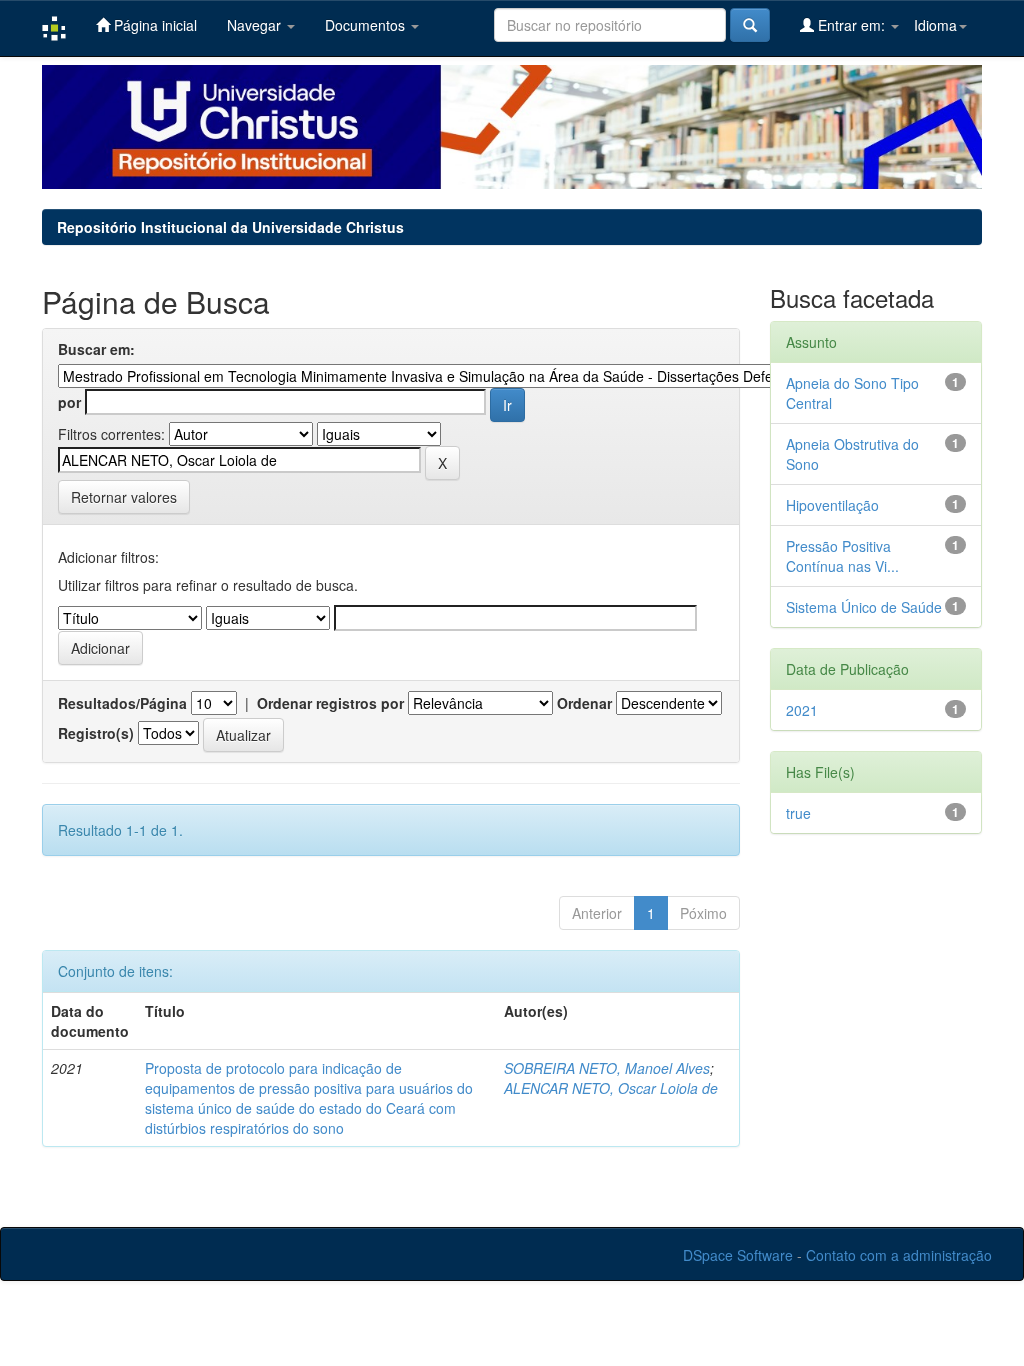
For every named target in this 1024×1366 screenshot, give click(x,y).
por (69, 402)
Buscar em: (96, 349)
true (798, 813)
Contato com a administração (899, 1255)
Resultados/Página (122, 703)
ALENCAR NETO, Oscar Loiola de (611, 1088)
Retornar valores (124, 497)
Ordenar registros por (330, 703)
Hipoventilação (832, 505)
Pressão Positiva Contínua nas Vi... (842, 556)
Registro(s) (96, 733)
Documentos (367, 25)
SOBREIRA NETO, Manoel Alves (607, 1068)
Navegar (256, 25)
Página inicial (153, 25)
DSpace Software (738, 1255)
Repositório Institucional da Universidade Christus (230, 227)
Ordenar (584, 703)
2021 (802, 710)
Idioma (935, 25)
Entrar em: (851, 25)
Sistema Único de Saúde (864, 607)
